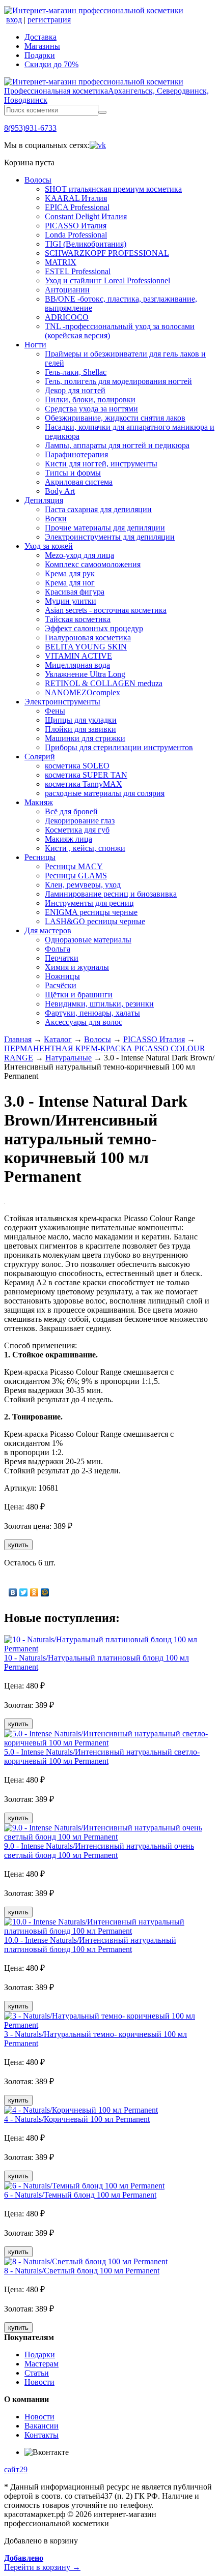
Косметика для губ (77, 830)
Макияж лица (69, 839)
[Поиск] (102, 112)
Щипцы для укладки (81, 720)
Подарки (40, 55)
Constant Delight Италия (86, 216)
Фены (55, 711)
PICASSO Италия (76, 226)
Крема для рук (70, 573)
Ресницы (40, 857)
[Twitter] (24, 1592)
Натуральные (69, 1058)
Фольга (58, 949)
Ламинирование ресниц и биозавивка (111, 894)
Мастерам (42, 2364)
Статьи (37, 2373)
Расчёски (61, 985)
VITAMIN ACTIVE (78, 656)
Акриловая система (79, 482)
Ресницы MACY (74, 866)
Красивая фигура (75, 592)
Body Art (60, 491)
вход (14, 20)
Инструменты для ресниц (89, 903)
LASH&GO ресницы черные (95, 921)
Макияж (39, 802)
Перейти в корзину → (42, 2563)
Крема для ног (70, 583)
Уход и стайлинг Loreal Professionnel (107, 280)
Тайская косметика (78, 619)
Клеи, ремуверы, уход (83, 885)
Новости (39, 2382)
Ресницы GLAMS (76, 876)
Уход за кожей (49, 546)
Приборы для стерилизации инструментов (119, 747)
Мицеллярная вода (77, 665)
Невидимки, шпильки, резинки (99, 1004)
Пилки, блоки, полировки (90, 399)
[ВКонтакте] (13, 1592)
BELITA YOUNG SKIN (86, 647)
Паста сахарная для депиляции (98, 509)
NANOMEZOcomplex (83, 692)
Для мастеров (48, 930)
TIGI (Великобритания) (86, 244)
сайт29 (16, 2469)
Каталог (58, 1039)
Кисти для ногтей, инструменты (101, 464)
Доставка (40, 37)
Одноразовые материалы (88, 940)
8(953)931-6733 (30, 128)
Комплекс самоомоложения (93, 564)
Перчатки (62, 958)
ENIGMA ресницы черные (91, 912)
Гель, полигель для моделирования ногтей (118, 381)
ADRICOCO (67, 317)
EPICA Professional (77, 207)
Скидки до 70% (51, 64)
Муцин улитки (71, 601)
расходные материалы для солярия (105, 793)
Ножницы (62, 976)
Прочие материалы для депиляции (105, 528)
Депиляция (44, 500)
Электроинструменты (62, 702)
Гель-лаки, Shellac (76, 372)
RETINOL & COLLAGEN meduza (104, 683)
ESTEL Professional (78, 271)
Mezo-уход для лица (79, 555)
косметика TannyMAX (84, 784)
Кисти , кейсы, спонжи (85, 848)
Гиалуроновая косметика (88, 638)
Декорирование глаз (80, 821)
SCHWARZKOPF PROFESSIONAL (107, 253)
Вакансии (42, 2426)
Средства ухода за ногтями (91, 409)
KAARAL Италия (76, 198)
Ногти (35, 345)
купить (18, 1545)
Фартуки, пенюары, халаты (92, 1013)
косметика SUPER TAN (86, 775)
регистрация (49, 20)
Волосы (38, 180)
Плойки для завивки (80, 729)
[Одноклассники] (34, 1592)
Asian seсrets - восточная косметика (106, 610)
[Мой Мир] (45, 1592)
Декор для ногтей (75, 390)
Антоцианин (67, 290)
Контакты (42, 2435)
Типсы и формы (73, 473)
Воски (56, 519)
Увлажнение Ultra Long (85, 674)
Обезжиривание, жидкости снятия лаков (115, 418)
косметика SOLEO (77, 766)
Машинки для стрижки (85, 738)
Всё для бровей (71, 811)
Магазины (42, 46)
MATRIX (61, 262)
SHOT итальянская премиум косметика (113, 189)
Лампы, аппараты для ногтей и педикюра (117, 445)
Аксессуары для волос (84, 1022)
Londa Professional (76, 235)
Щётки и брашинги (79, 995)
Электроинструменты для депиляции (110, 537)
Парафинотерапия (76, 454)
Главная (18, 1039)
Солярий (40, 757)
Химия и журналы (77, 967)
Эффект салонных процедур (94, 628)
